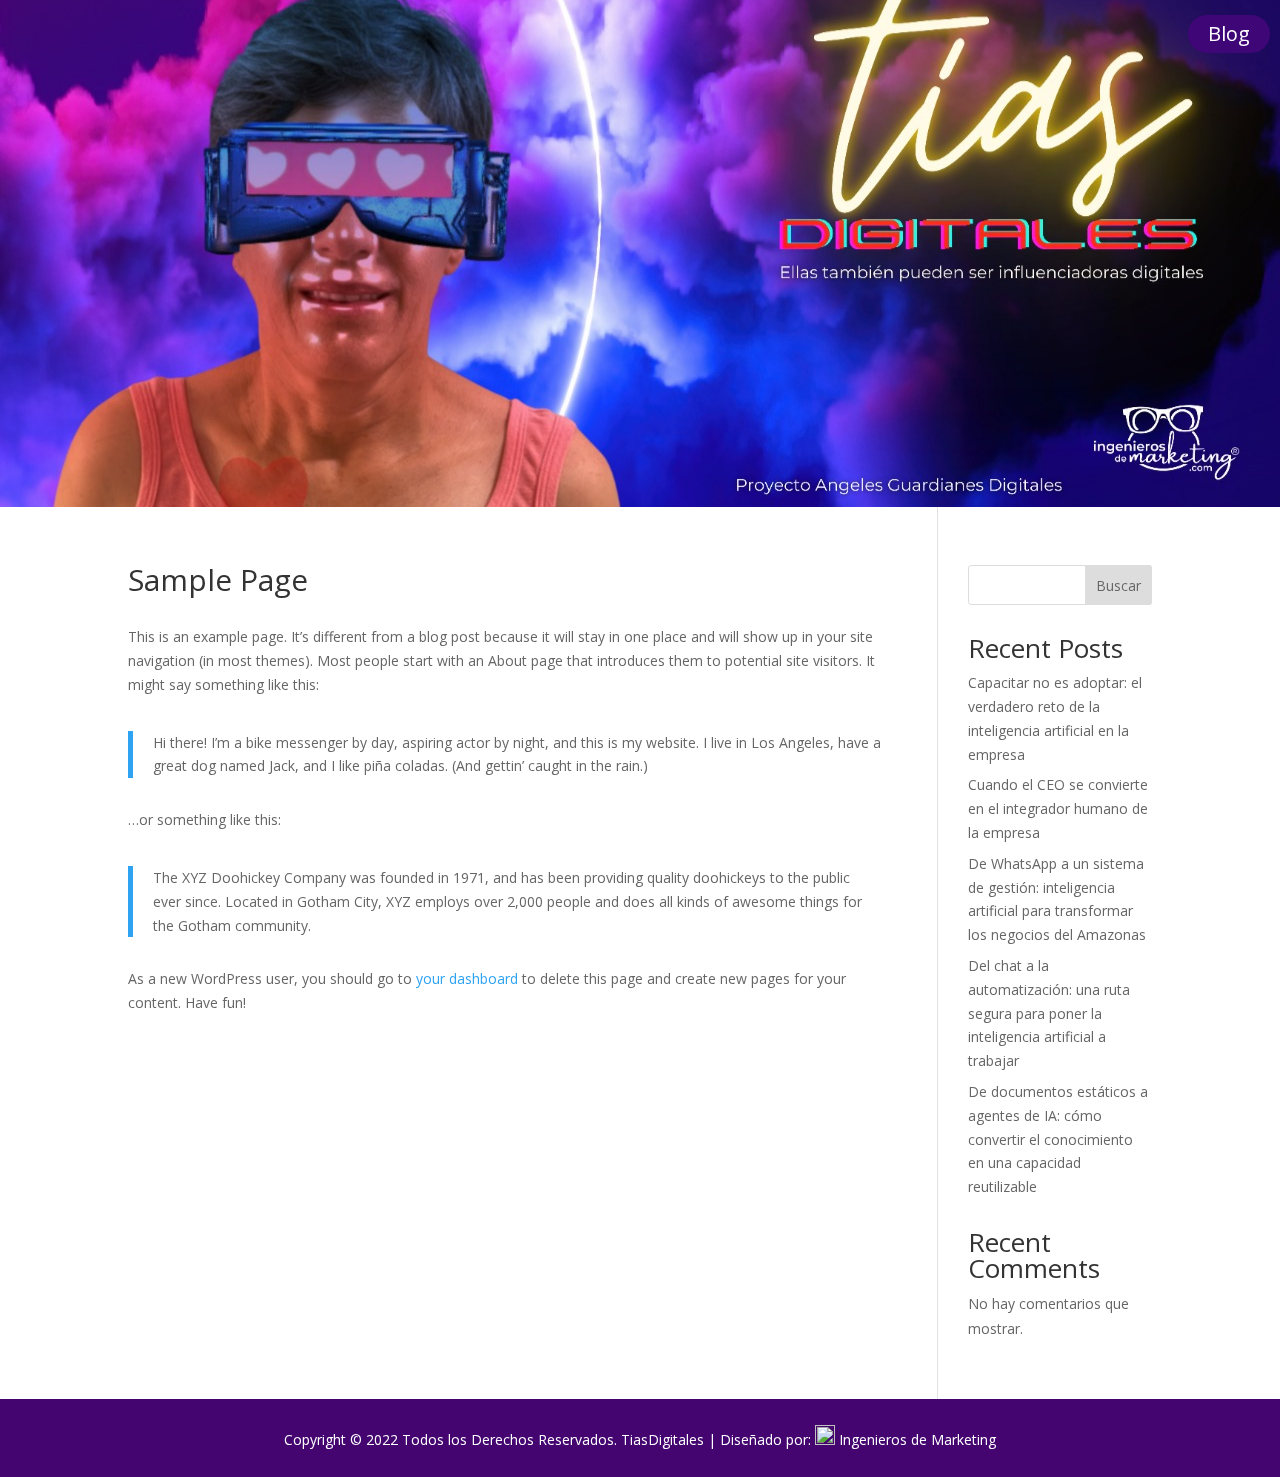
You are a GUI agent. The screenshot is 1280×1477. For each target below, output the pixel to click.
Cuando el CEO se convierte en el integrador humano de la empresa (1058, 808)
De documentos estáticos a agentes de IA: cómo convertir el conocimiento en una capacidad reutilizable (1058, 1139)
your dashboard (467, 978)
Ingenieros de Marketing (917, 1439)
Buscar (1118, 585)
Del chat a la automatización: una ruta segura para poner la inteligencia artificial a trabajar (1049, 1013)
